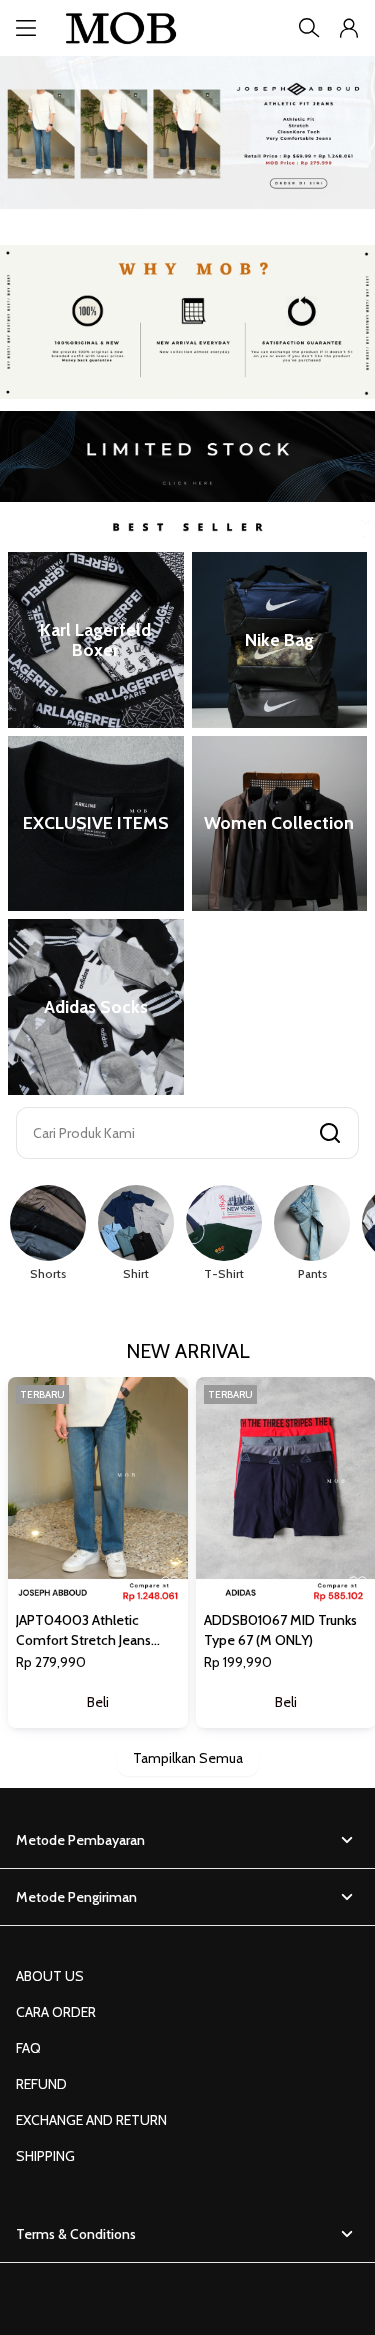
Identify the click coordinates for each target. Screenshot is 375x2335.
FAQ (28, 2048)
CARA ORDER (56, 2012)
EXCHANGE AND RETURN (91, 2120)
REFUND (41, 2084)
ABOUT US (50, 1976)
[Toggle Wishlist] (170, 1584)
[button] (349, 28)
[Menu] (26, 28)
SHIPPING (45, 2156)
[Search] (309, 28)
